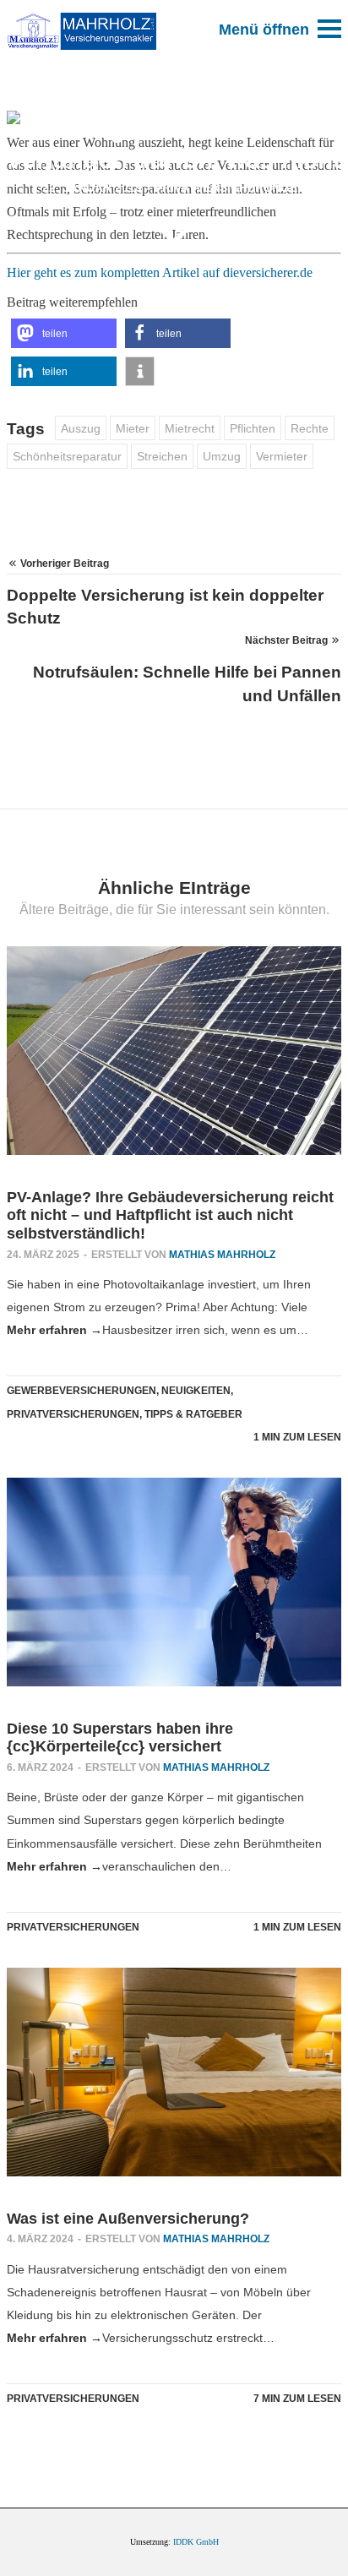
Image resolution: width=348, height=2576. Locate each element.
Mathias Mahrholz (222, 1255)
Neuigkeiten (196, 1391)
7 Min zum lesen (297, 2399)
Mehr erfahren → (54, 1330)
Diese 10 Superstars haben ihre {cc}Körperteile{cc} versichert (120, 1738)
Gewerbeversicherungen (82, 1391)
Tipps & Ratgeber (193, 1414)
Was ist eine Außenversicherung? (128, 2219)
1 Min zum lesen (297, 1437)
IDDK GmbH (196, 2542)
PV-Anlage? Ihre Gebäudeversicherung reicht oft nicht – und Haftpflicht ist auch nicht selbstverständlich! (170, 1215)
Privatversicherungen (230, 188)
